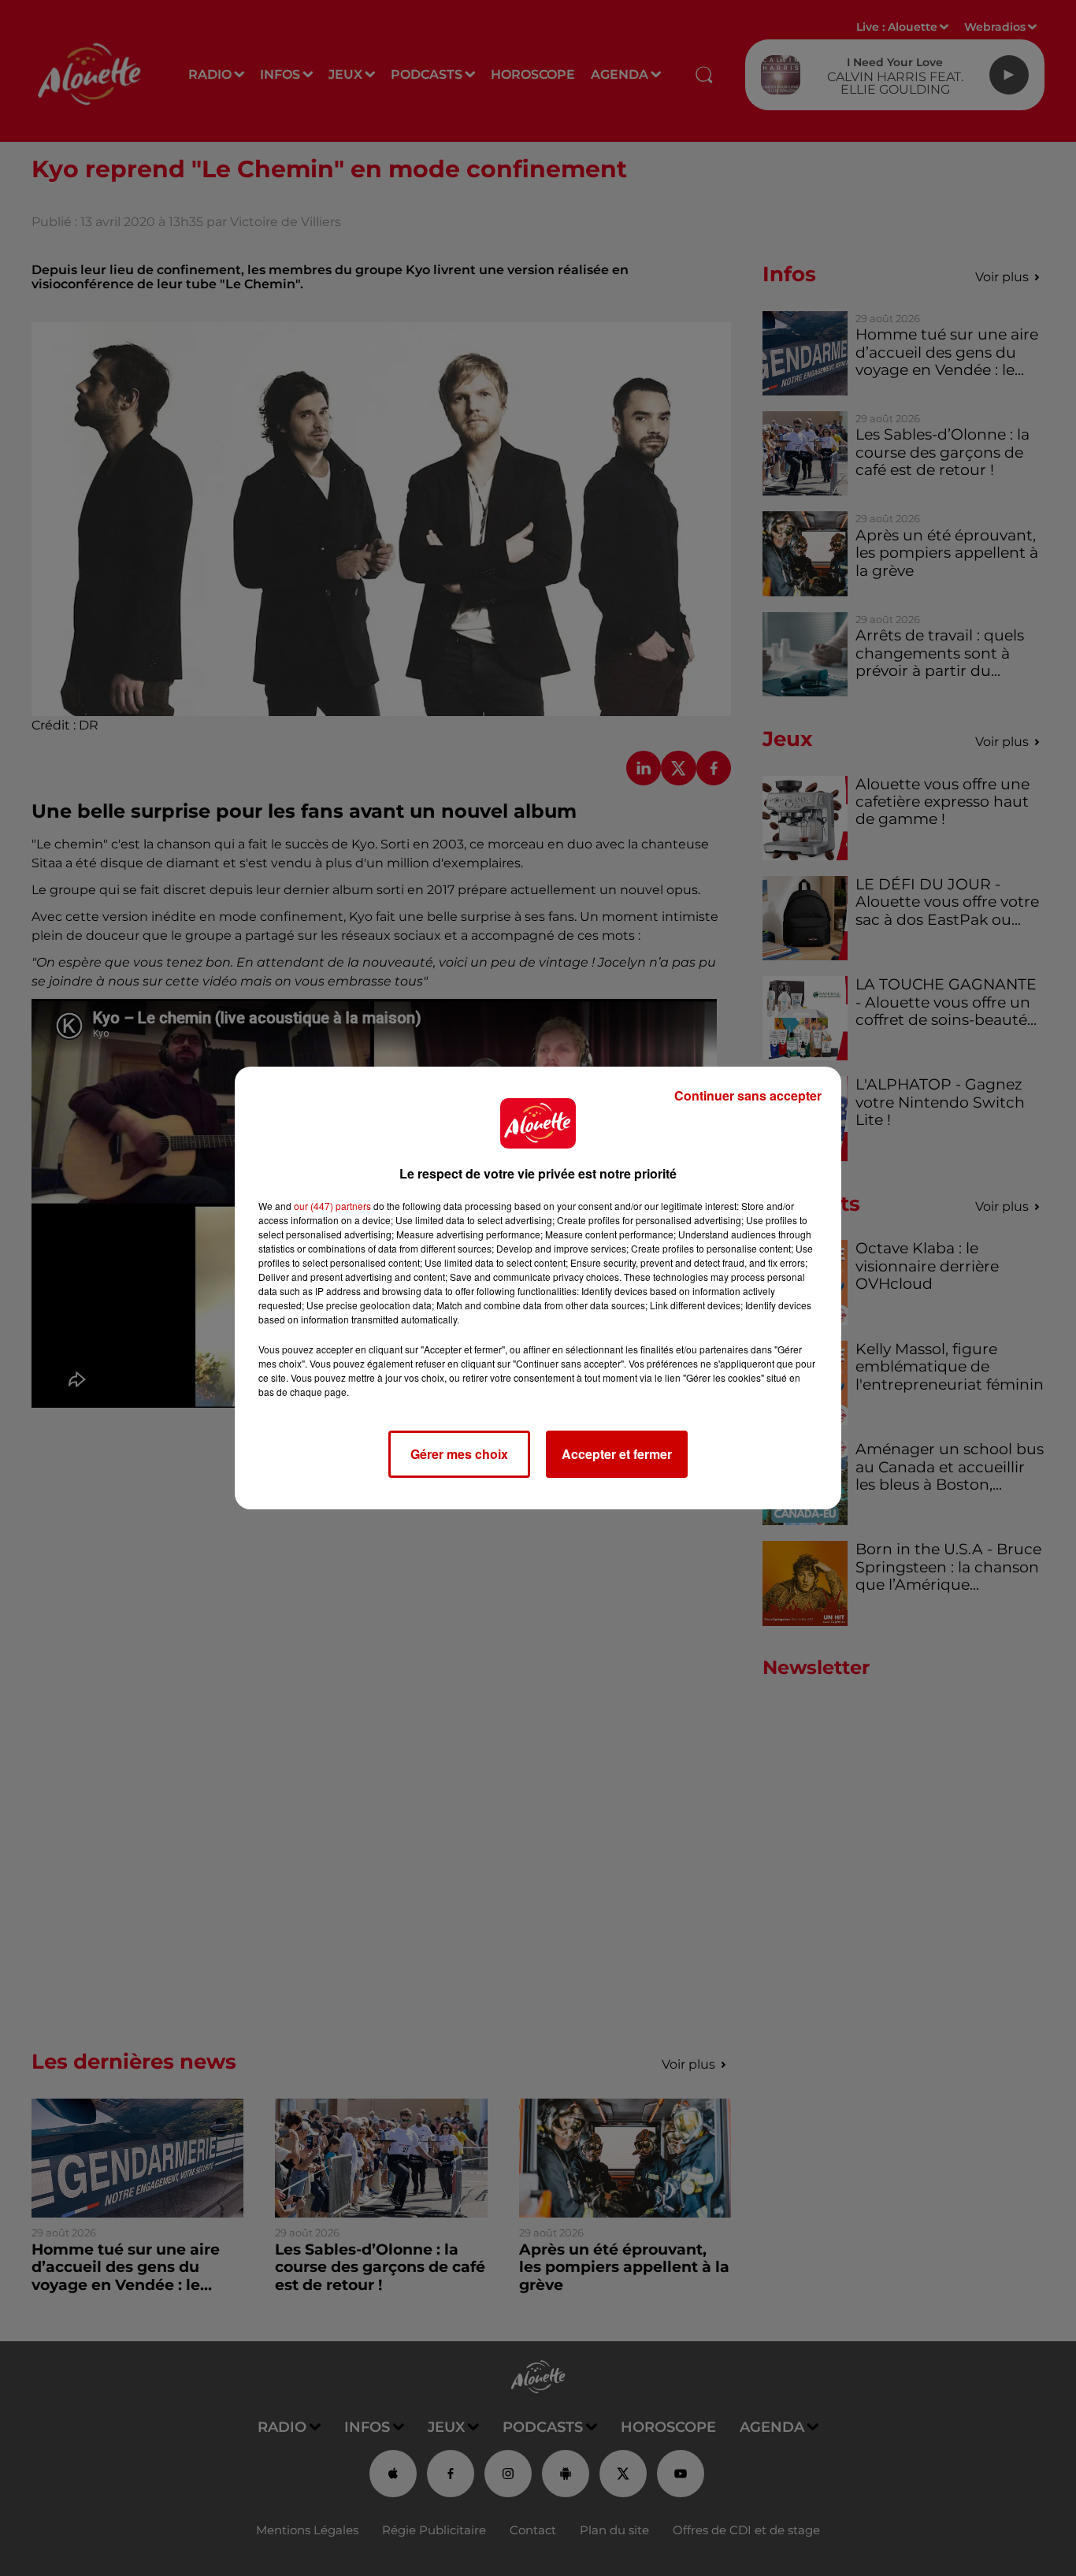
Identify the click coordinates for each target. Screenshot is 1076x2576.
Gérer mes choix (459, 1454)
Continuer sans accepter (748, 1095)
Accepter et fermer (617, 1454)
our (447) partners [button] (332, 1206)
